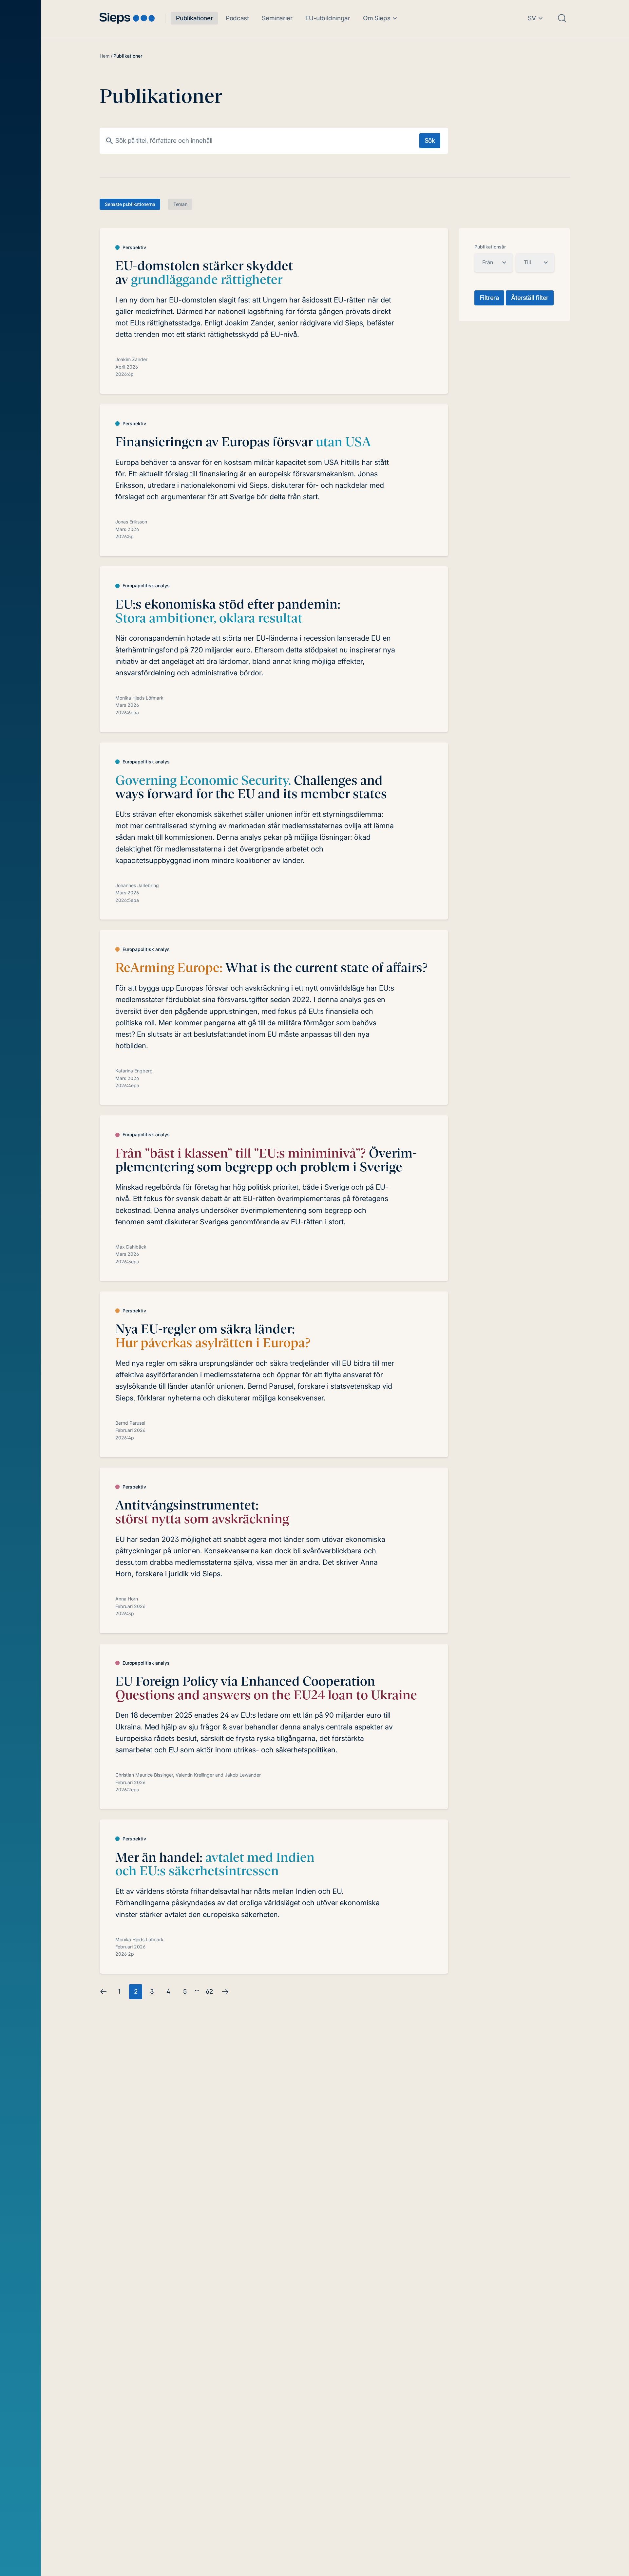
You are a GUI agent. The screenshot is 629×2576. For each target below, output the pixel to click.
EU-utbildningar (328, 18)
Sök (430, 141)
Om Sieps (377, 18)
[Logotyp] (127, 18)
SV (532, 18)
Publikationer (194, 18)
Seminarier (277, 18)
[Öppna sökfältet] (562, 18)
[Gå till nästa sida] (225, 1992)
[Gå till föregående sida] (104, 1992)
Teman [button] (180, 204)
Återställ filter (530, 298)
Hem (105, 56)
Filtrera (489, 298)
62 (209, 1991)
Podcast (237, 18)
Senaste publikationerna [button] (130, 204)
